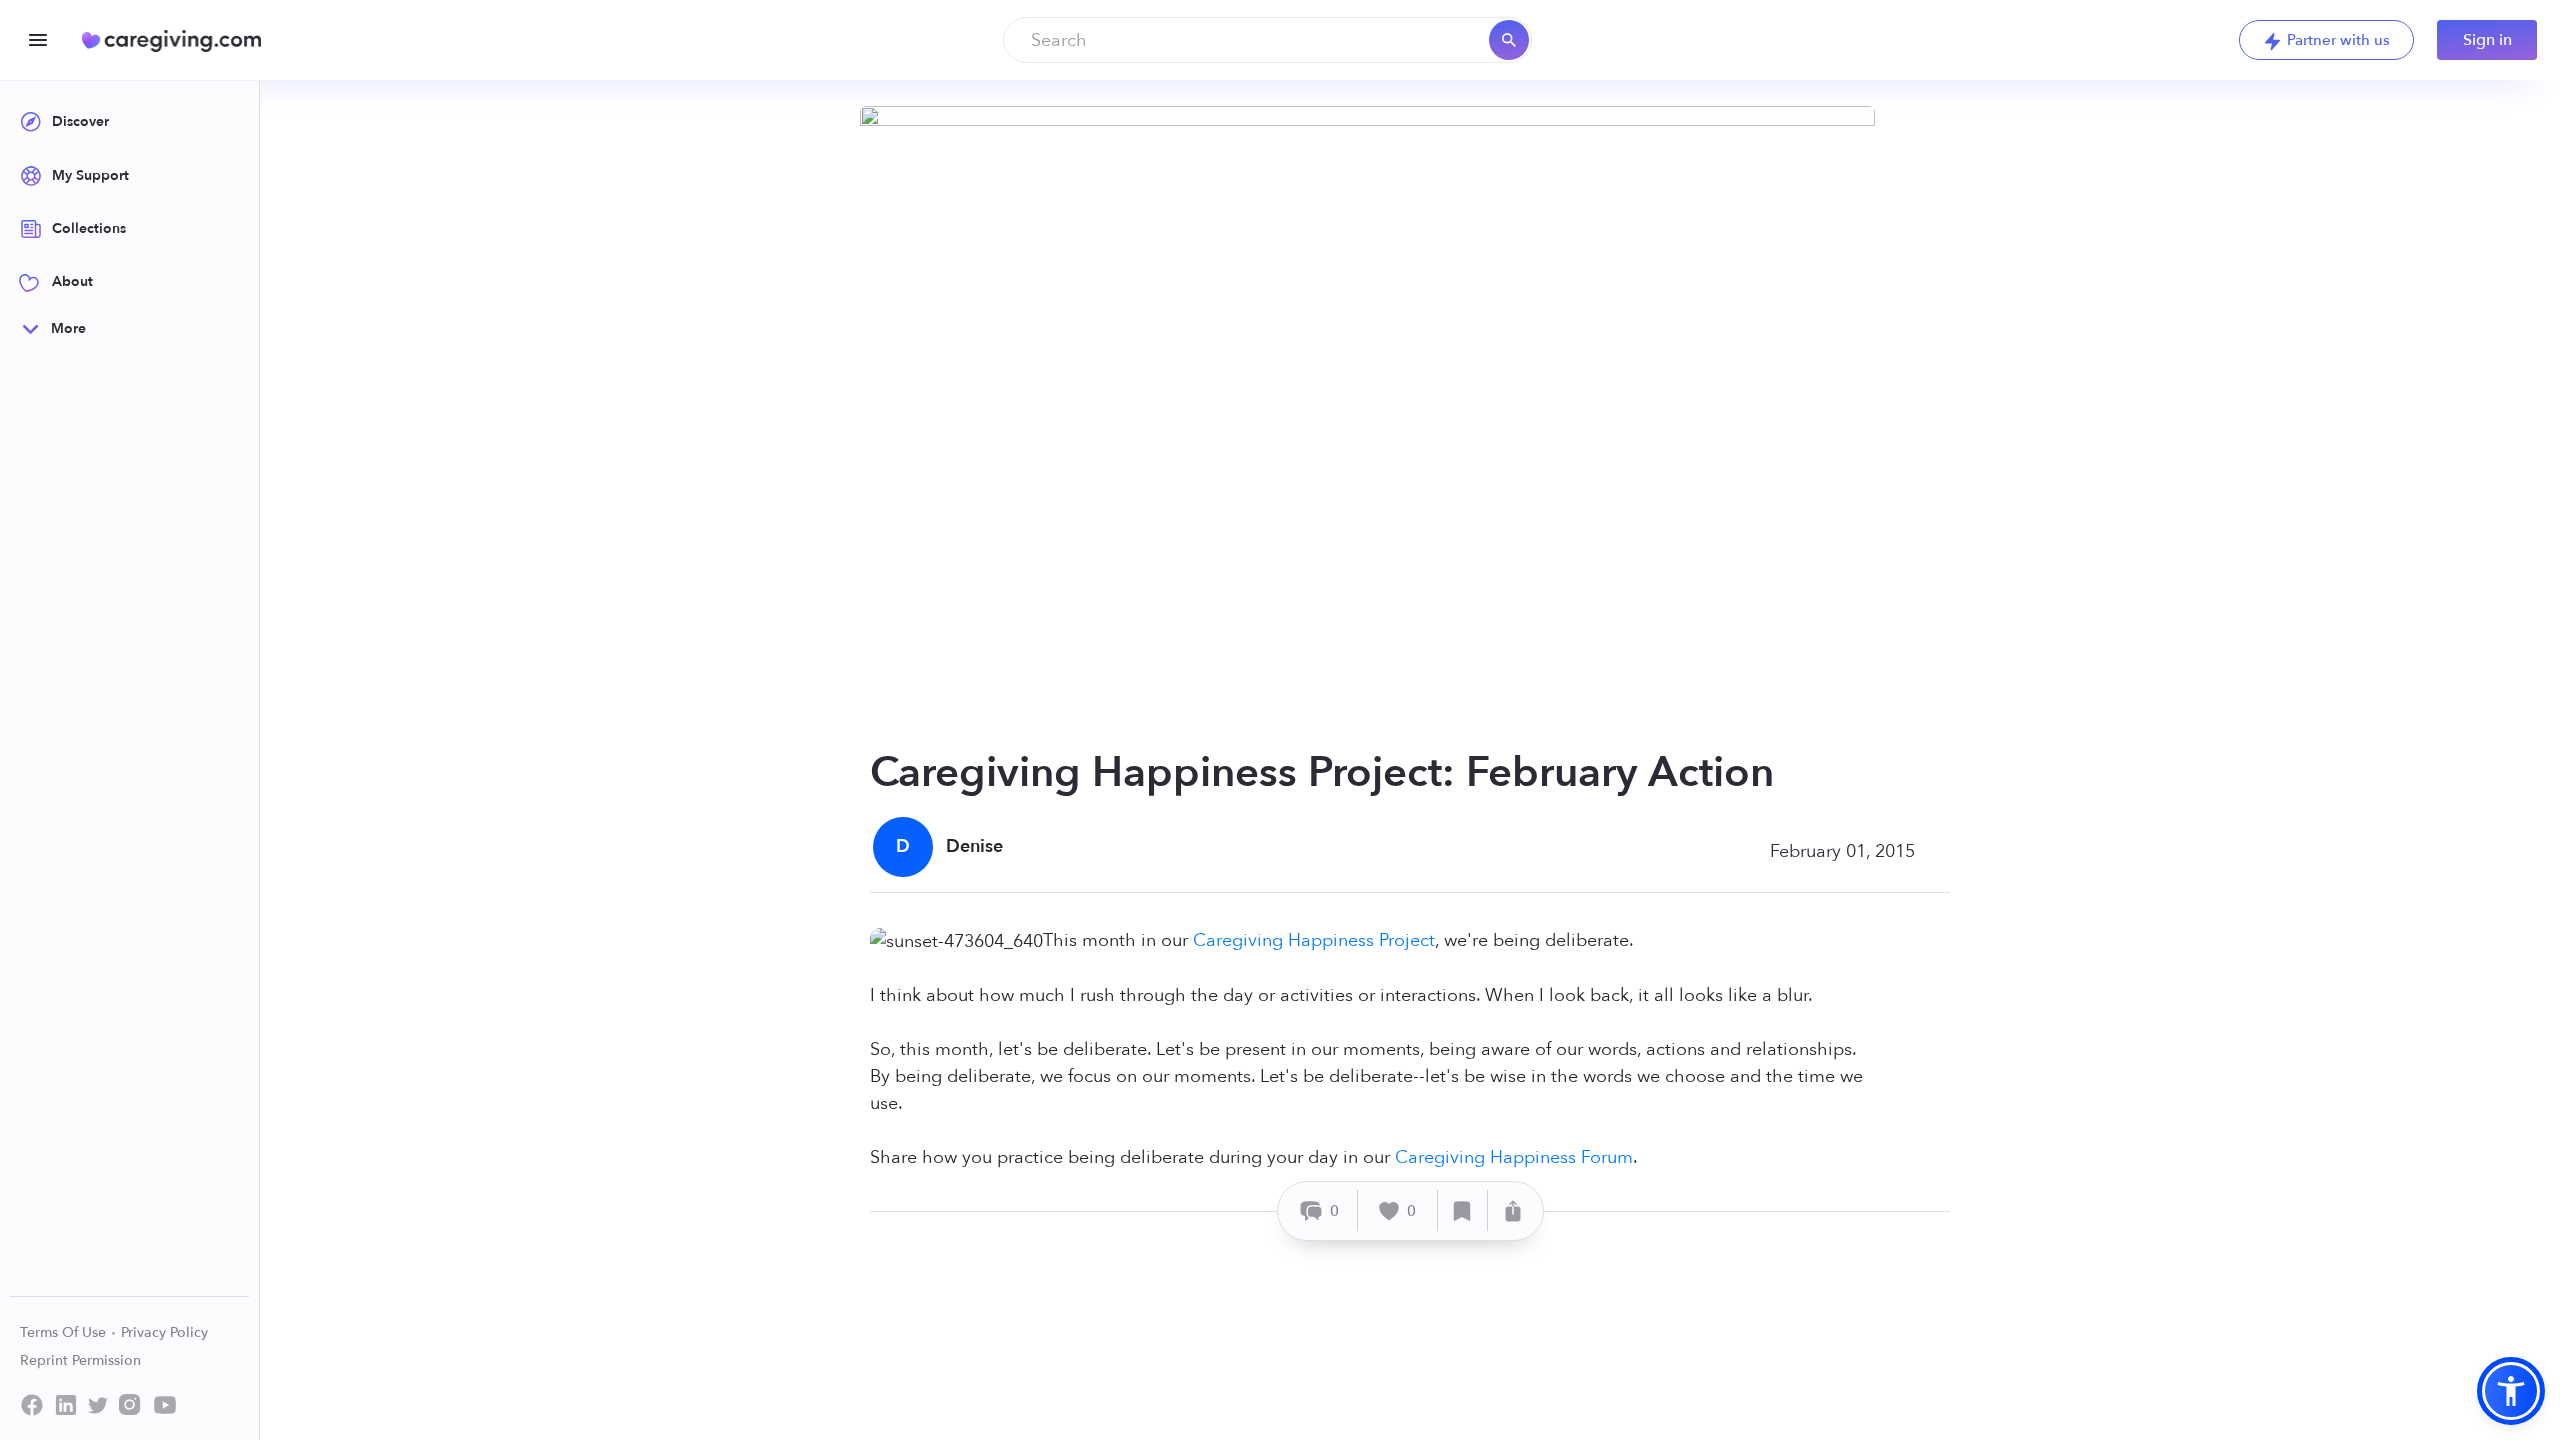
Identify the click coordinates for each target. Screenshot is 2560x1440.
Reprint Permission (80, 1360)
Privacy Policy (164, 1332)
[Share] (1513, 1210)
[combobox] (1267, 40)
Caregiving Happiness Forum (1514, 1157)
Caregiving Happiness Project (1314, 940)
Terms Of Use (65, 1332)
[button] (2511, 1391)
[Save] (1463, 1210)
